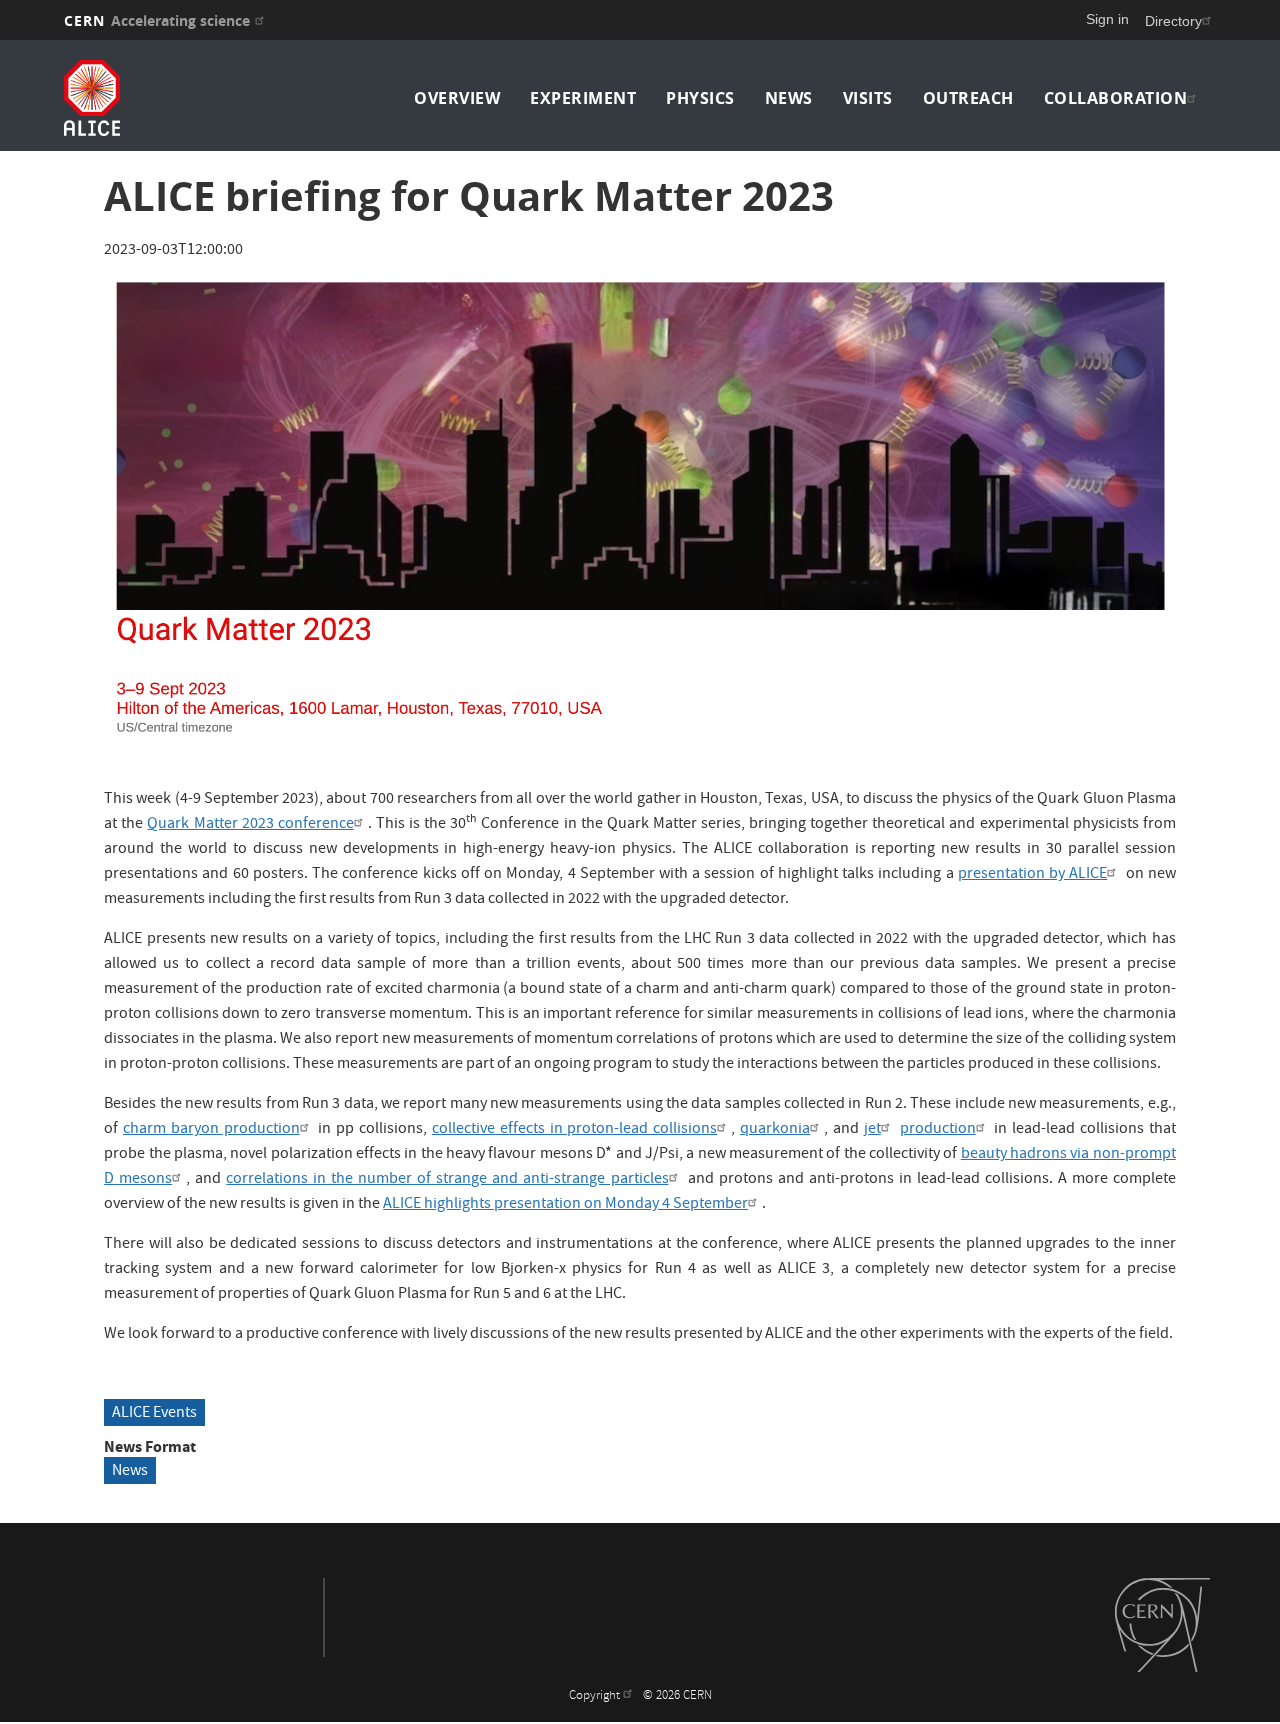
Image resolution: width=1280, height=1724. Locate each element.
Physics (700, 98)
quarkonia (775, 1130)
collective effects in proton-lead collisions (574, 1130)
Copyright (596, 1696)
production (938, 1130)
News (789, 98)
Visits (868, 98)
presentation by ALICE (1032, 875)
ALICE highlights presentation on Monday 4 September (565, 1205)
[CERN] (1162, 1625)
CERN (157, 20)
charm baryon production (211, 1130)
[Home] (203, 98)
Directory (1173, 21)
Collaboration (1116, 98)
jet (872, 1130)
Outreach (968, 98)
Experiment (583, 98)
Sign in (1107, 19)
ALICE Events (154, 1414)
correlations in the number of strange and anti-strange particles (447, 1180)
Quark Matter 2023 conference (250, 825)
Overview (457, 98)
